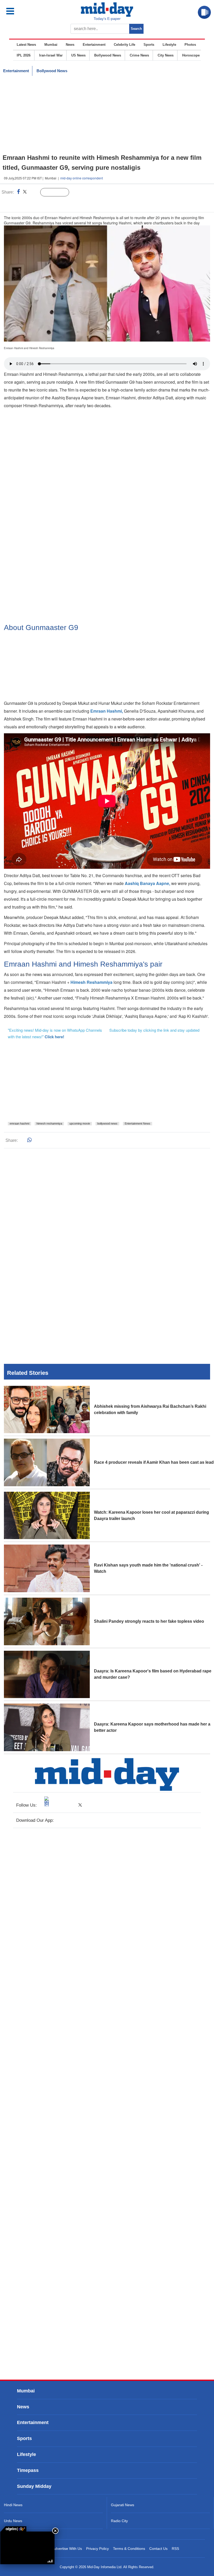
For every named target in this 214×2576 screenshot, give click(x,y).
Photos (190, 45)
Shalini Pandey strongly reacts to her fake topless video (149, 1621)
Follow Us (59, 192)
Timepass (28, 2470)
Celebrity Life (124, 45)
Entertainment (94, 45)
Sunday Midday (34, 2486)
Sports (149, 45)
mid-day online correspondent (82, 178)
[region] (107, 115)
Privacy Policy (97, 2549)
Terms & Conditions (129, 2549)
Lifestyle (169, 45)
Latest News (26, 45)
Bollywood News (108, 55)
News (70, 45)
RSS (175, 2549)
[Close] (55, 2531)
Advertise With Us (67, 2549)
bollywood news (107, 1124)
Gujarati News (123, 2505)
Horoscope (191, 55)
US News (78, 55)
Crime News (139, 55)
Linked (34, 192)
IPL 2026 (24, 55)
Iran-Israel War (51, 55)
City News (166, 55)
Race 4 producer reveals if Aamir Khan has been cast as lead (154, 1462)
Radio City (119, 2521)
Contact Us (158, 2549)
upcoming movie (80, 1124)
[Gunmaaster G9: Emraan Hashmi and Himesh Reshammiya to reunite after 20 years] (27, 2548)
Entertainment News (138, 1124)
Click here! (54, 1037)
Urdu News (13, 2521)
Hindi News (13, 2505)
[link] (13, 2529)
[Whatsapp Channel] (41, 203)
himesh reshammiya (49, 1124)
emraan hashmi (19, 1124)
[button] (22, 11)
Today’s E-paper (107, 19)
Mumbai (51, 45)
